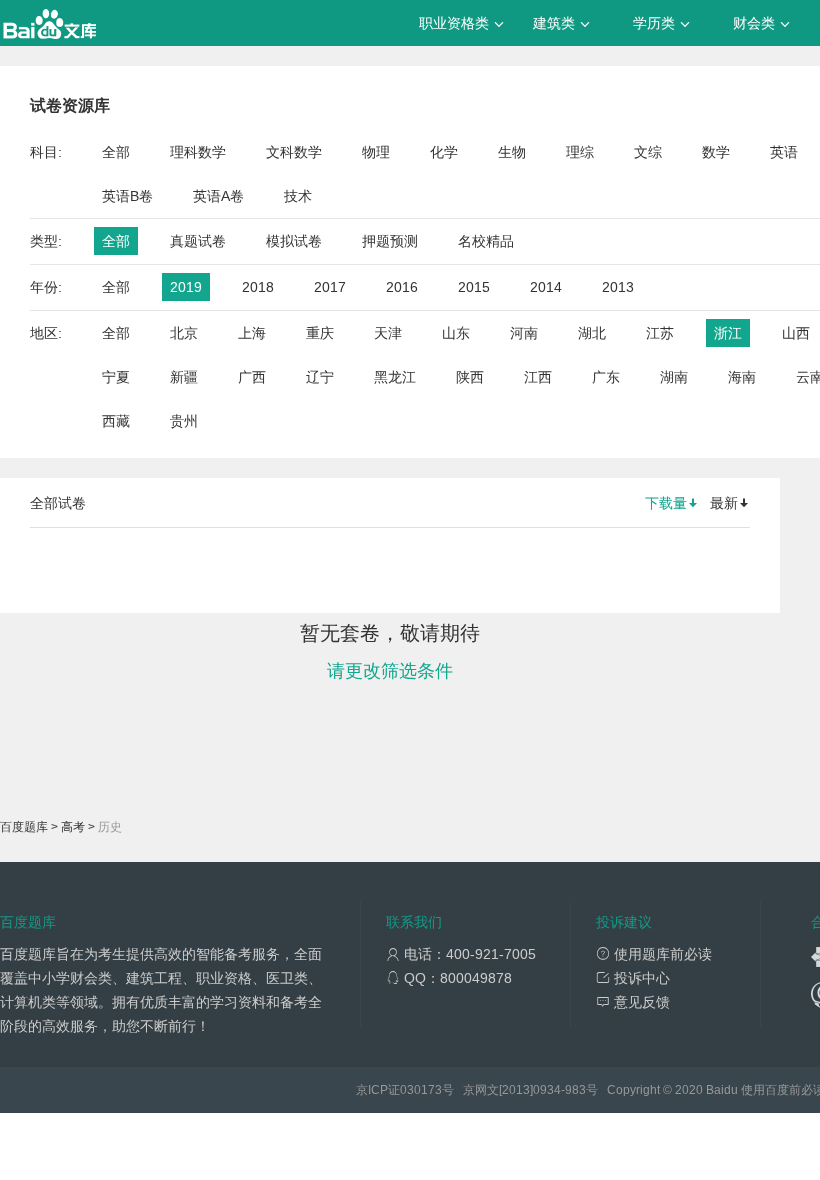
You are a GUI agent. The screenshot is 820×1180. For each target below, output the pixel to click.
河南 (524, 333)
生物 (512, 152)
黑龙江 (395, 377)
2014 (546, 287)
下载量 (666, 503)
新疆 (184, 377)
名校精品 (486, 241)
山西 (796, 333)
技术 (298, 196)
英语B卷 (127, 196)
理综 (580, 152)
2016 (402, 287)
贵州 (184, 421)
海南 (742, 377)
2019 (186, 287)
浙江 (728, 333)
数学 (716, 152)
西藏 (116, 421)
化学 (444, 152)
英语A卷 (218, 196)
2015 (474, 287)
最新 (724, 503)
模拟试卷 (294, 241)
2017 (330, 287)
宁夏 (116, 377)
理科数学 (198, 152)
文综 (648, 152)
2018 (258, 287)
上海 (252, 333)
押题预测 (390, 241)
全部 (116, 152)
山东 (456, 333)
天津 (388, 333)
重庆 (320, 333)
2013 (618, 287)
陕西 (470, 377)
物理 (376, 152)
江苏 (660, 333)
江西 (538, 377)
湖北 (592, 333)
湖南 (674, 377)
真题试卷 (198, 241)
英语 (784, 152)
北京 (184, 333)
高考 (73, 827)
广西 (252, 377)
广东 (606, 377)
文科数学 (294, 152)
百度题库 (24, 827)
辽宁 (320, 377)
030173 (421, 1090)
